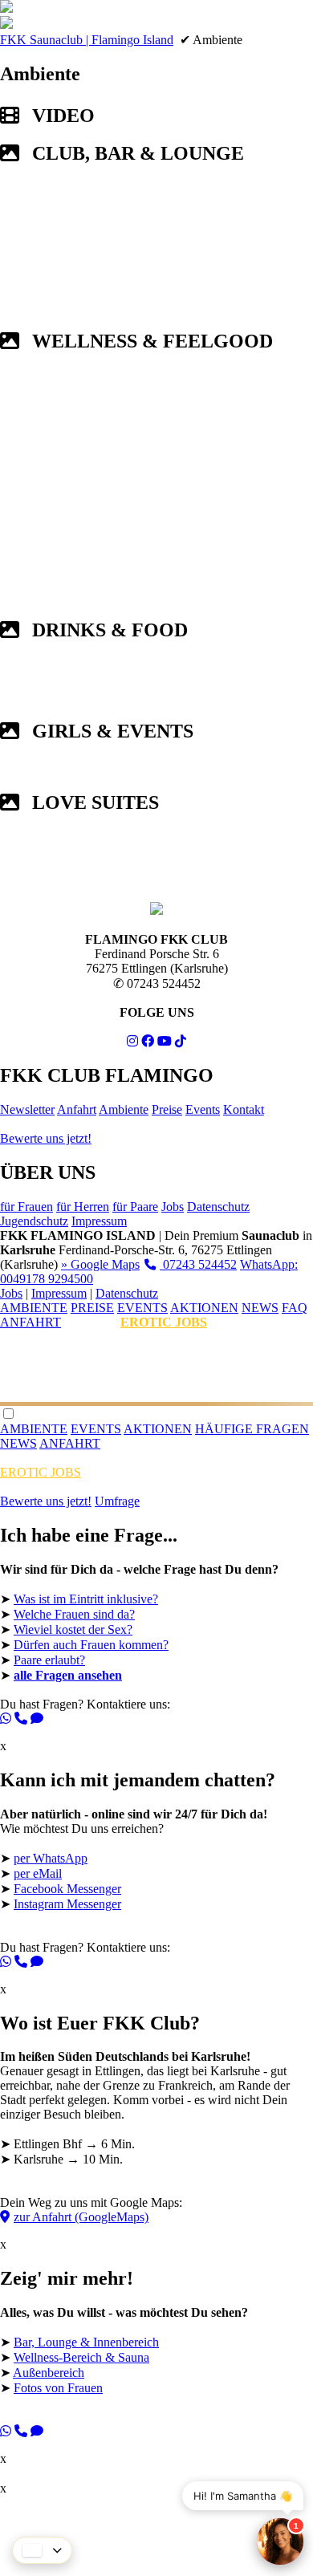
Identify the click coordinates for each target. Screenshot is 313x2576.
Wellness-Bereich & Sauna (81, 2357)
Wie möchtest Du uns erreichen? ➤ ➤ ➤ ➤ (138, 1883)
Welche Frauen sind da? (74, 1614)
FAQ (295, 1308)
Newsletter (27, 1109)
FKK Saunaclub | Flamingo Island (87, 40)
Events (203, 1109)
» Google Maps (100, 1264)
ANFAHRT (30, 1322)
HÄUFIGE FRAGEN (252, 1429)
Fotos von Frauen (58, 2388)
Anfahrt (77, 1109)
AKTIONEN (204, 1308)
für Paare (135, 1207)
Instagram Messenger (67, 1904)
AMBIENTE (34, 1308)
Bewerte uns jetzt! (46, 1138)
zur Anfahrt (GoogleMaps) (81, 2217)
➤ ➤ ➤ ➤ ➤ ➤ (139, 1639)
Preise (167, 1109)
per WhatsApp (51, 1858)
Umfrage (117, 1501)
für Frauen (26, 1207)
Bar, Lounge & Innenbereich (86, 2342)
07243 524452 (198, 1264)
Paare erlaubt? (49, 1660)
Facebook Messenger (67, 1889)
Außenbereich (49, 2373)
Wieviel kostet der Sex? (73, 1629)
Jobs (173, 1207)
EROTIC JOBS (164, 1322)
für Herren (83, 1207)
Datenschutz (218, 1207)
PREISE (92, 1308)
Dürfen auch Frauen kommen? (91, 1645)
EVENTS (142, 1308)
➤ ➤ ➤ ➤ (124, 2367)
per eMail (38, 1873)
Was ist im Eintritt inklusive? (86, 1599)
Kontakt (244, 1109)
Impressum (99, 1221)
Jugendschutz (34, 1221)
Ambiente (124, 1109)
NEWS (260, 1308)
